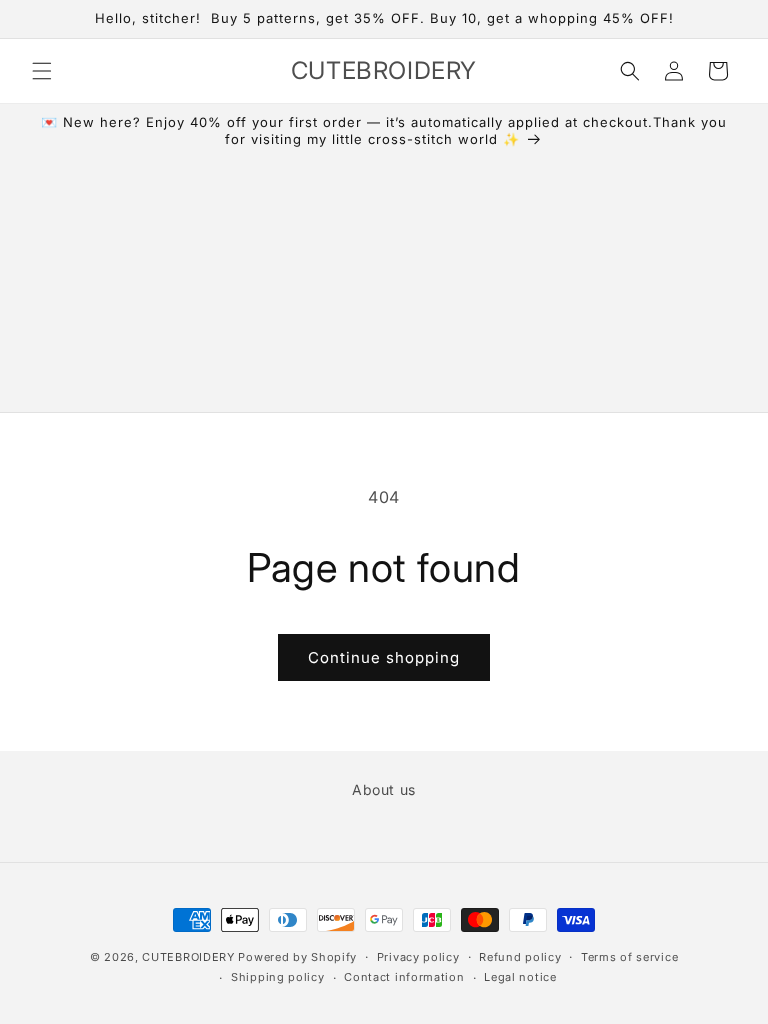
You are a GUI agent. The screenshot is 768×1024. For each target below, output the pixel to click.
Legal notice (520, 977)
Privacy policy (418, 957)
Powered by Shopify (297, 957)
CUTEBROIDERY (188, 957)
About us (384, 789)
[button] (42, 71)
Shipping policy (278, 977)
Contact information (404, 977)
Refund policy (520, 957)
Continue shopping (384, 657)
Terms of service (629, 957)
